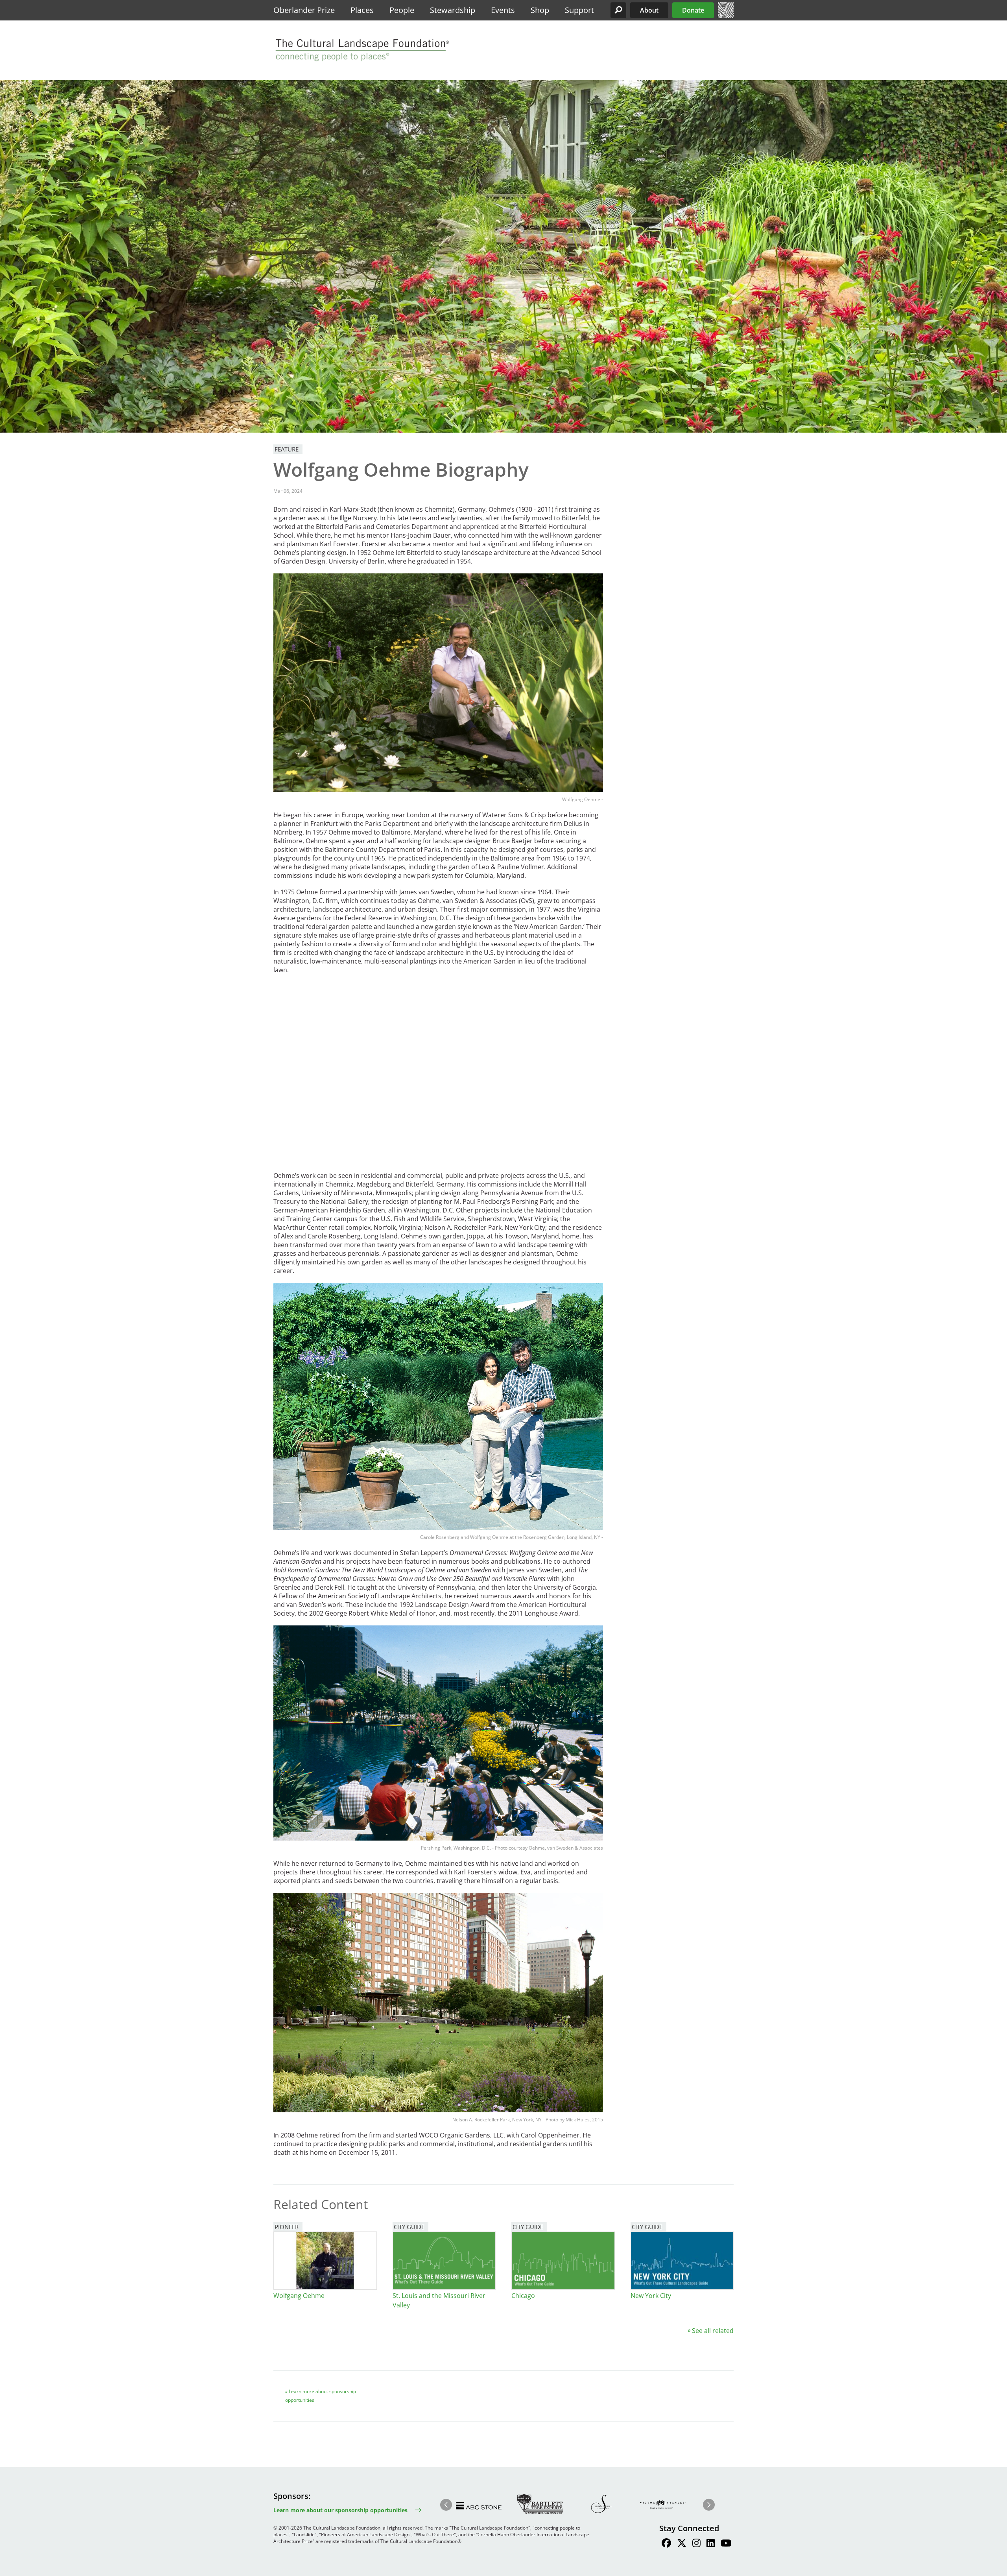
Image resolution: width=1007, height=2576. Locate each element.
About (649, 10)
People (402, 10)
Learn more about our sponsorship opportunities (340, 2510)
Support (579, 10)
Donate (693, 10)
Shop (540, 10)
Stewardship (453, 10)
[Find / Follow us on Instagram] (696, 2544)
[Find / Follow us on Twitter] (682, 2544)
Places (362, 10)
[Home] (726, 16)
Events (503, 10)
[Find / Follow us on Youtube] (726, 2544)
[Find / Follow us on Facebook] (666, 2544)
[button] (618, 10)
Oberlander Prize (304, 10)
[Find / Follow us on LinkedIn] (711, 2544)
